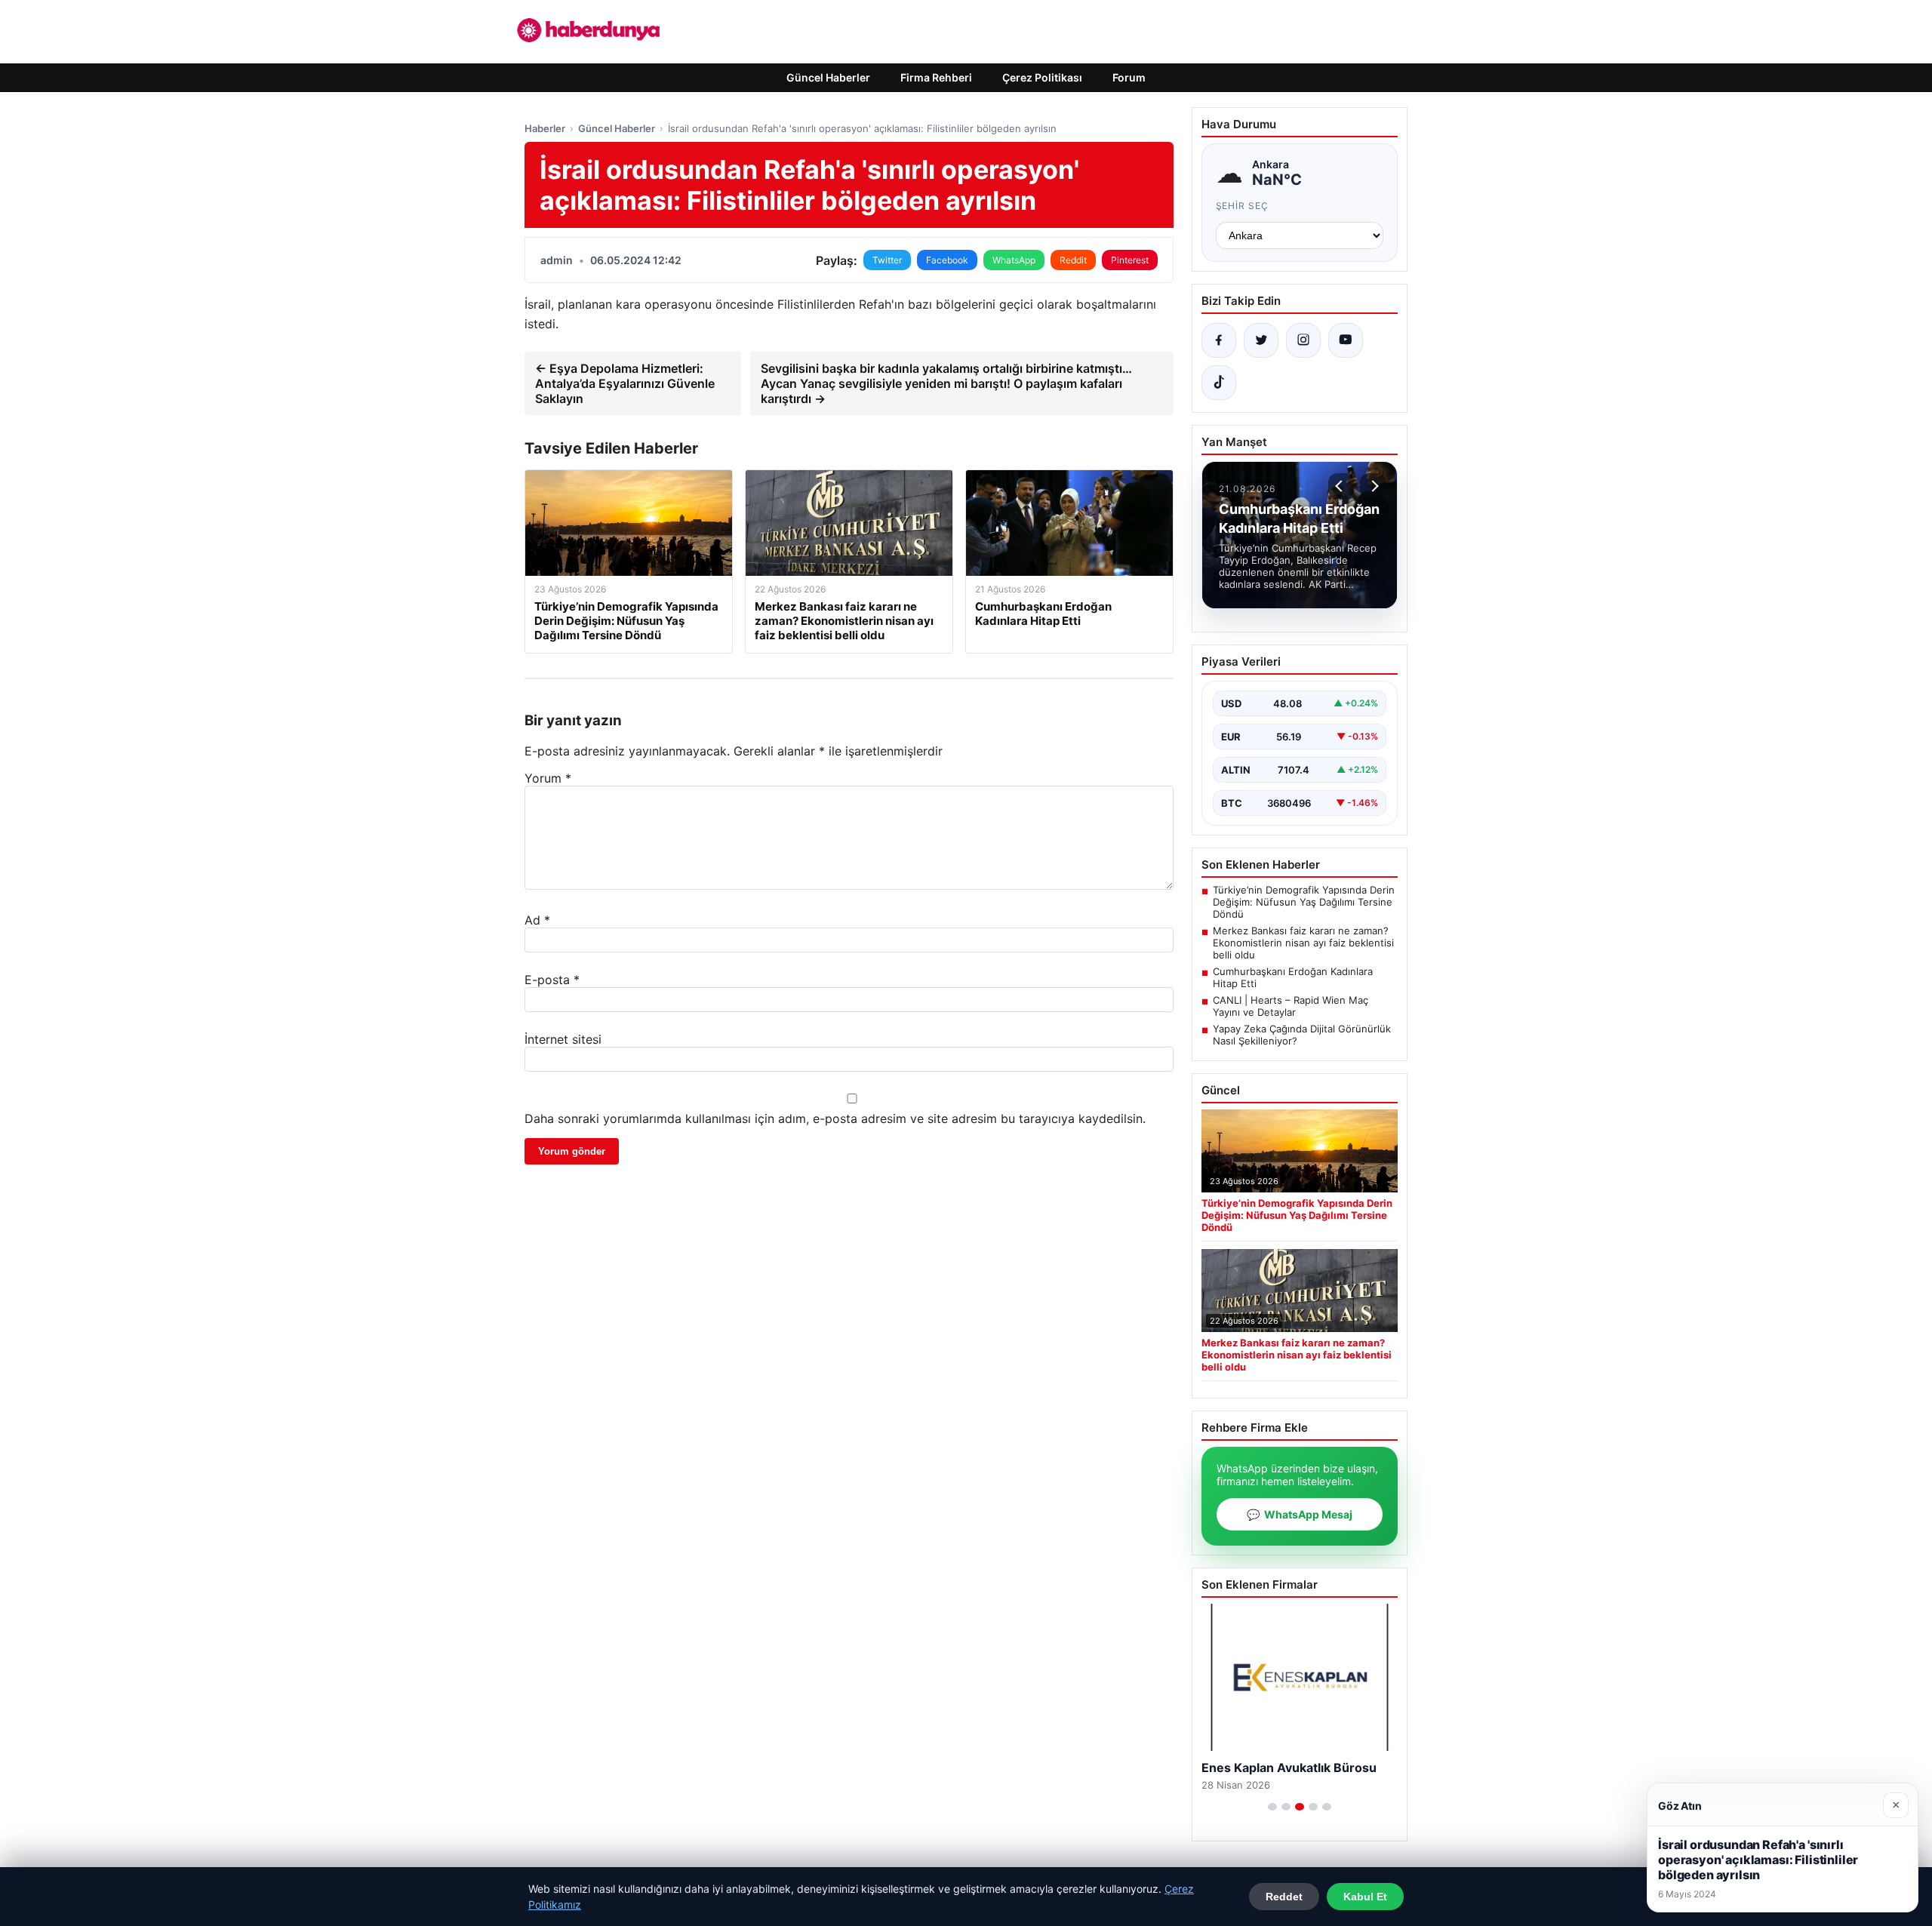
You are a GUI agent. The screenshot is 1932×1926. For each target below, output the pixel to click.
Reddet (1284, 1897)
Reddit (1073, 260)
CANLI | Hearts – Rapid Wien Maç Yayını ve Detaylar (1291, 1006)
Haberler (545, 128)
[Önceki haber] (1341, 486)
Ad (537, 920)
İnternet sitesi (563, 1039)
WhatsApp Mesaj (1300, 1514)
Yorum (548, 778)
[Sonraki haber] (1373, 486)
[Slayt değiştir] (1272, 1807)
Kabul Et (1365, 1897)
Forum (1129, 77)
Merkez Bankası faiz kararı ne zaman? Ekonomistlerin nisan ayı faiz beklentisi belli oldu (1303, 943)
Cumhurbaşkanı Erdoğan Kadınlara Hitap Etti (1293, 977)
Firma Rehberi (936, 77)
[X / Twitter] (1261, 340)
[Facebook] (1219, 340)
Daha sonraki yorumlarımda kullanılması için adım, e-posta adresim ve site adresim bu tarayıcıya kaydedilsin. (835, 1118)
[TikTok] (1219, 383)
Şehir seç (1243, 206)
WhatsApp (1014, 260)
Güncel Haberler (828, 77)
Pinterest (1130, 260)
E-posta (552, 980)
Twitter (887, 260)
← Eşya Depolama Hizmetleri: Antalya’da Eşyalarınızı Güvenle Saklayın (625, 383)
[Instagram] (1303, 340)
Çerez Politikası (1042, 77)
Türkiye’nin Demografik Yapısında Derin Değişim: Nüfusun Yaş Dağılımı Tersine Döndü (1304, 902)
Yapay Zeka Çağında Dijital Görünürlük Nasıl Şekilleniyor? (1302, 1035)
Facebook (947, 260)
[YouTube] (1346, 340)
